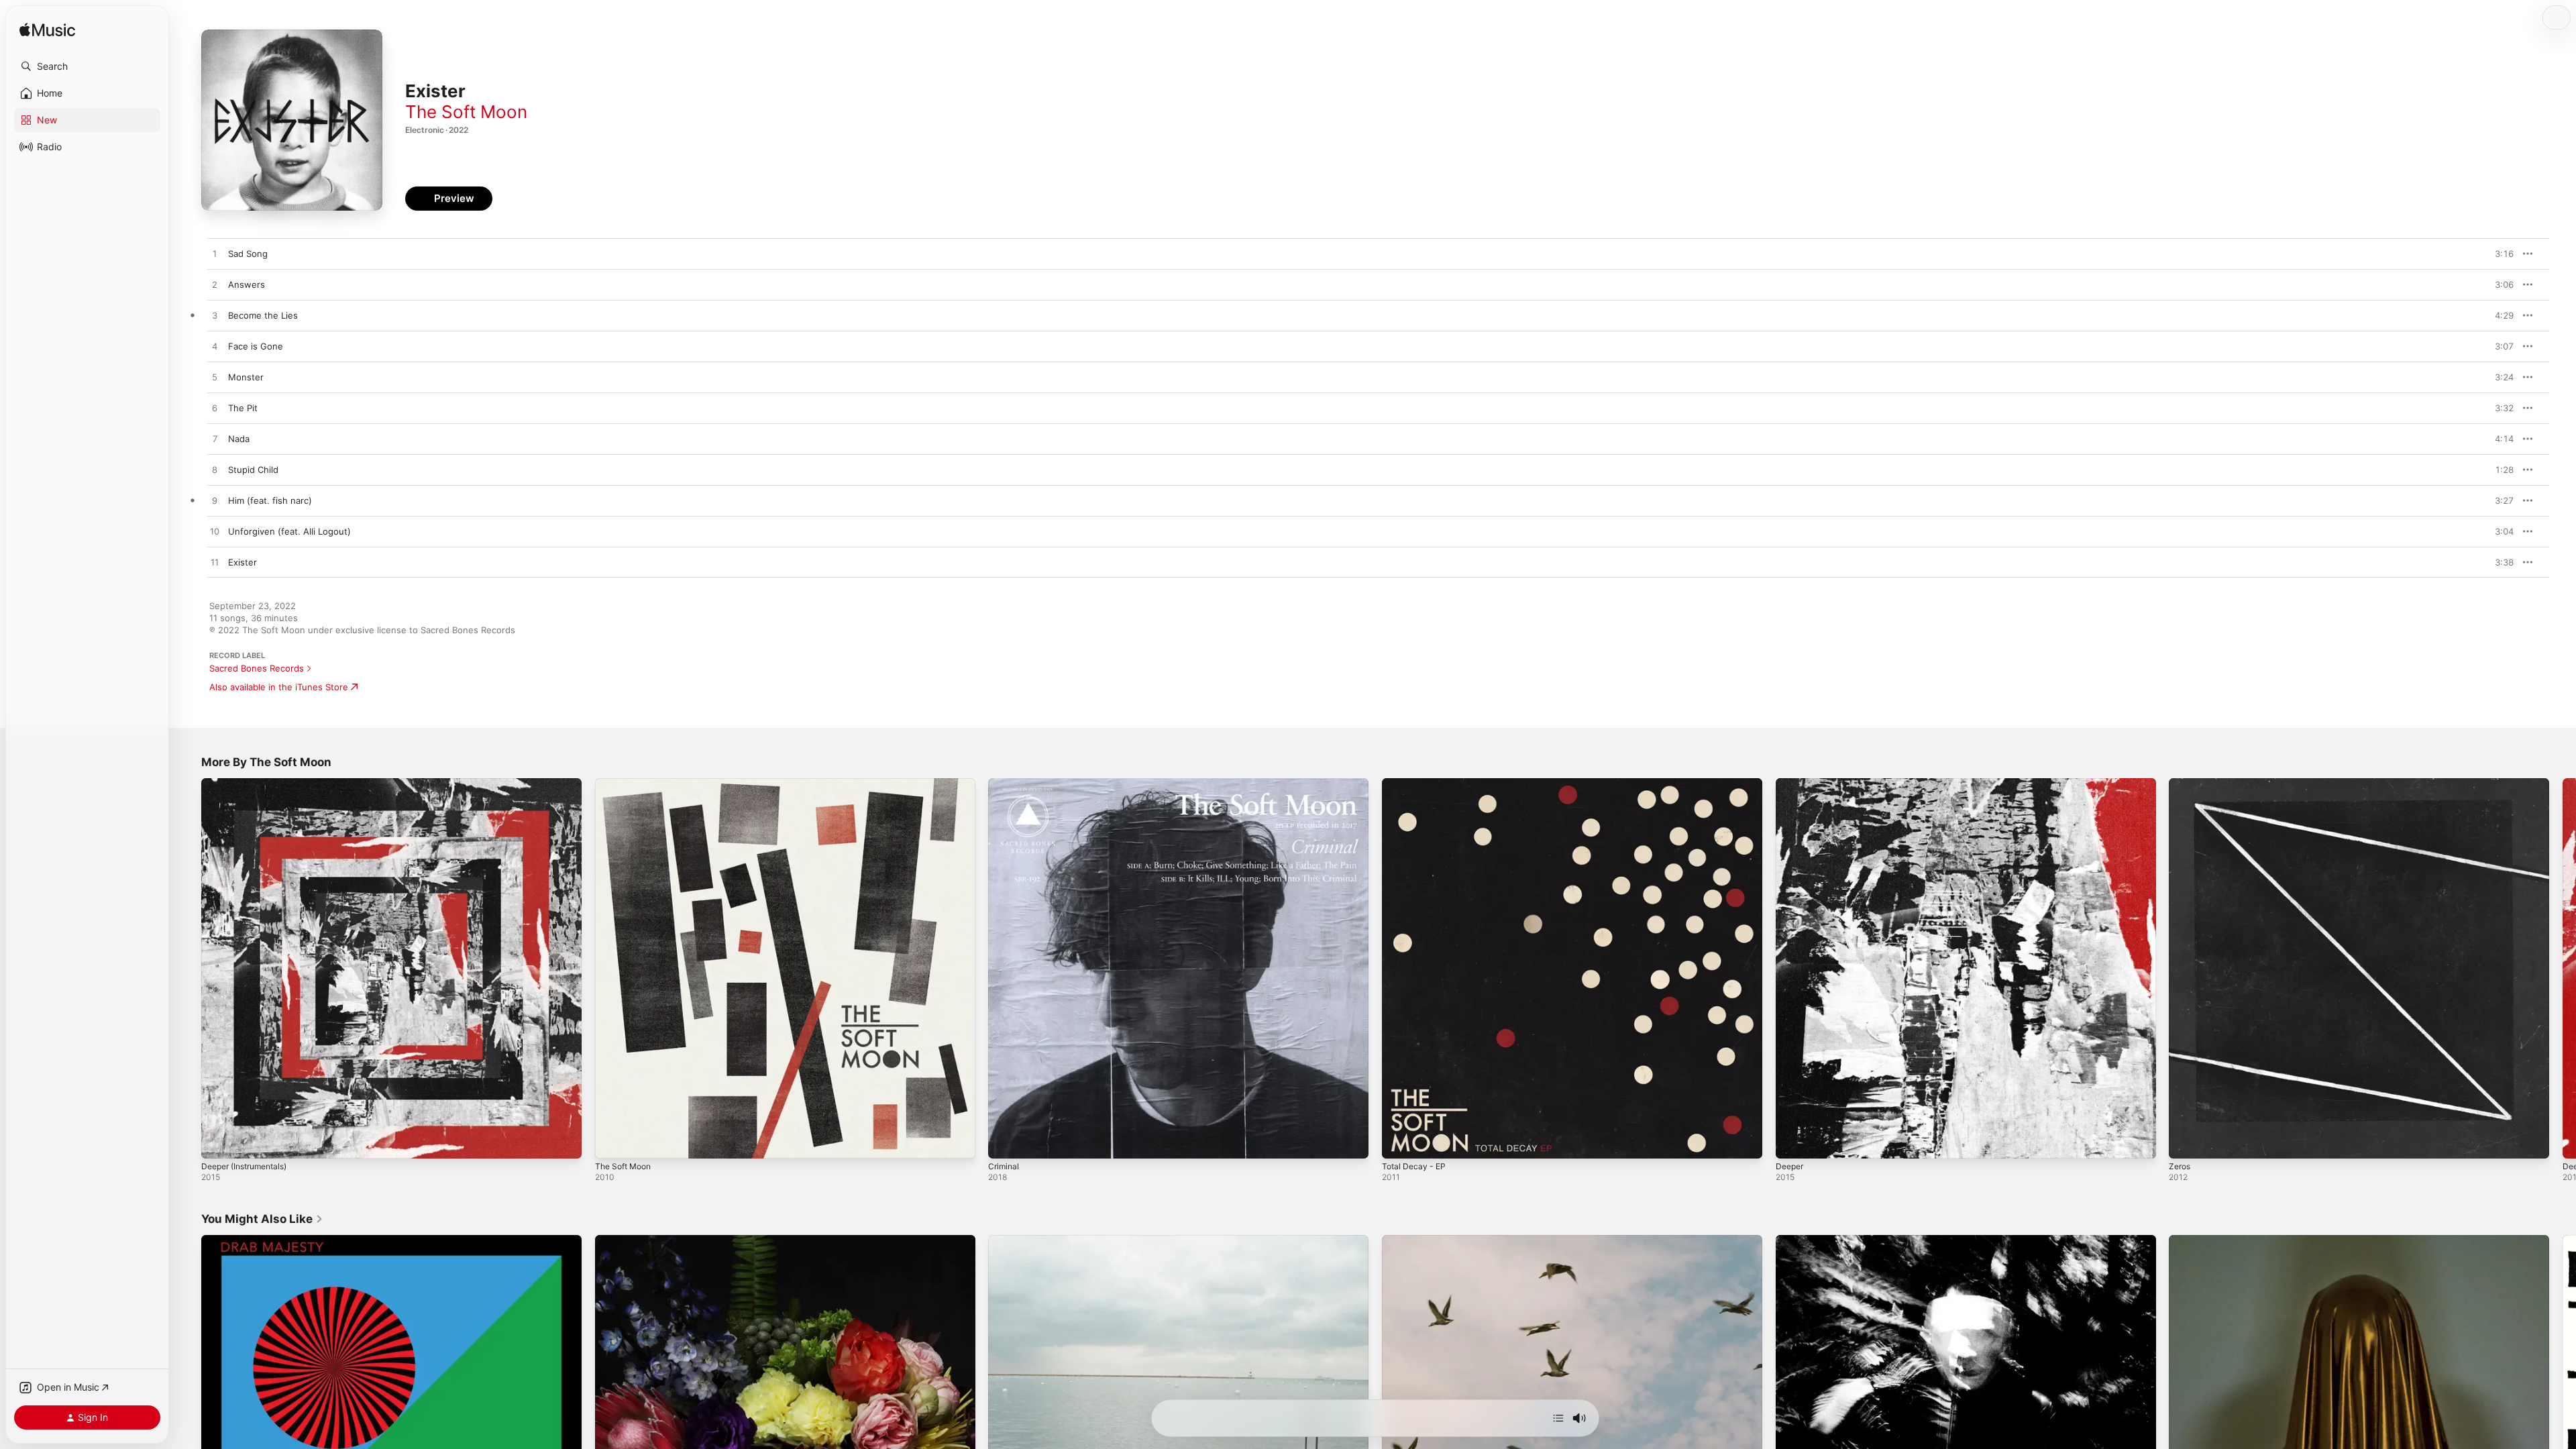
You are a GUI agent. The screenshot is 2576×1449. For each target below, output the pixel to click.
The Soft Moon (466, 112)
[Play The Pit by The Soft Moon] (215, 409)
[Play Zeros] (2186, 1142)
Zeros (2181, 784)
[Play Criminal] (1005, 1142)
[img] (47, 31)
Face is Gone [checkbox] (256, 346)
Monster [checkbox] (246, 377)
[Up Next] (1558, 1418)
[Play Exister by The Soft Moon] (215, 563)
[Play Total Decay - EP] (1399, 1142)
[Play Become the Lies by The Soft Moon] (215, 316)
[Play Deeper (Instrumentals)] (218, 1142)
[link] (262, 1219)
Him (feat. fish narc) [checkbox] (270, 500)
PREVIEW (2499, 254)
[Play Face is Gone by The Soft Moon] (215, 347)
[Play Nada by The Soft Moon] (215, 439)
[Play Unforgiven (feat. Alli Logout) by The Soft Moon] (215, 532)
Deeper (1791, 784)
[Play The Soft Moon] (612, 1142)
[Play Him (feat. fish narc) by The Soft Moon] (215, 501)
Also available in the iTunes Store (279, 687)
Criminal (1005, 784)
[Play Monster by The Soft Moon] (215, 378)
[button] (87, 66)
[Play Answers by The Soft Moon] (215, 285)
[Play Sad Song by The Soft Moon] (215, 254)
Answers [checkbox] (247, 284)
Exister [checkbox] (243, 562)
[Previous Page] (188, 968)
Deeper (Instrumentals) (250, 784)
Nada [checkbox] (239, 439)
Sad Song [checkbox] (248, 254)
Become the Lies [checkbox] (263, 315)
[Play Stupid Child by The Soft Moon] (215, 470)
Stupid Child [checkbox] (253, 470)
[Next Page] (2563, 968)
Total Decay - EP (1416, 784)
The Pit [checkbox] (243, 408)
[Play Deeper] (1792, 1142)
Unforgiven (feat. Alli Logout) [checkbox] (289, 531)
